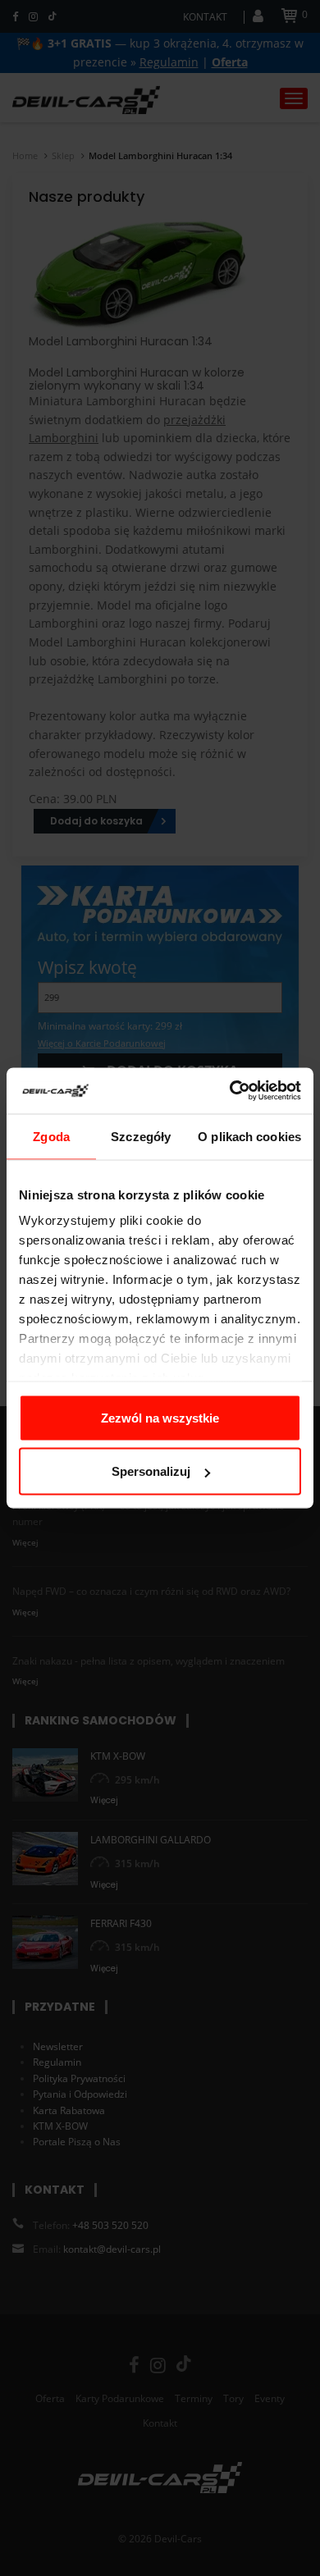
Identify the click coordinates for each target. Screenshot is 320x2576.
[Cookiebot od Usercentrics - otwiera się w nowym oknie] (230, 1091)
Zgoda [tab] (51, 1136)
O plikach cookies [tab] (249, 1136)
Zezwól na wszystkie (160, 1417)
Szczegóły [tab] (141, 1136)
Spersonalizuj (151, 1471)
